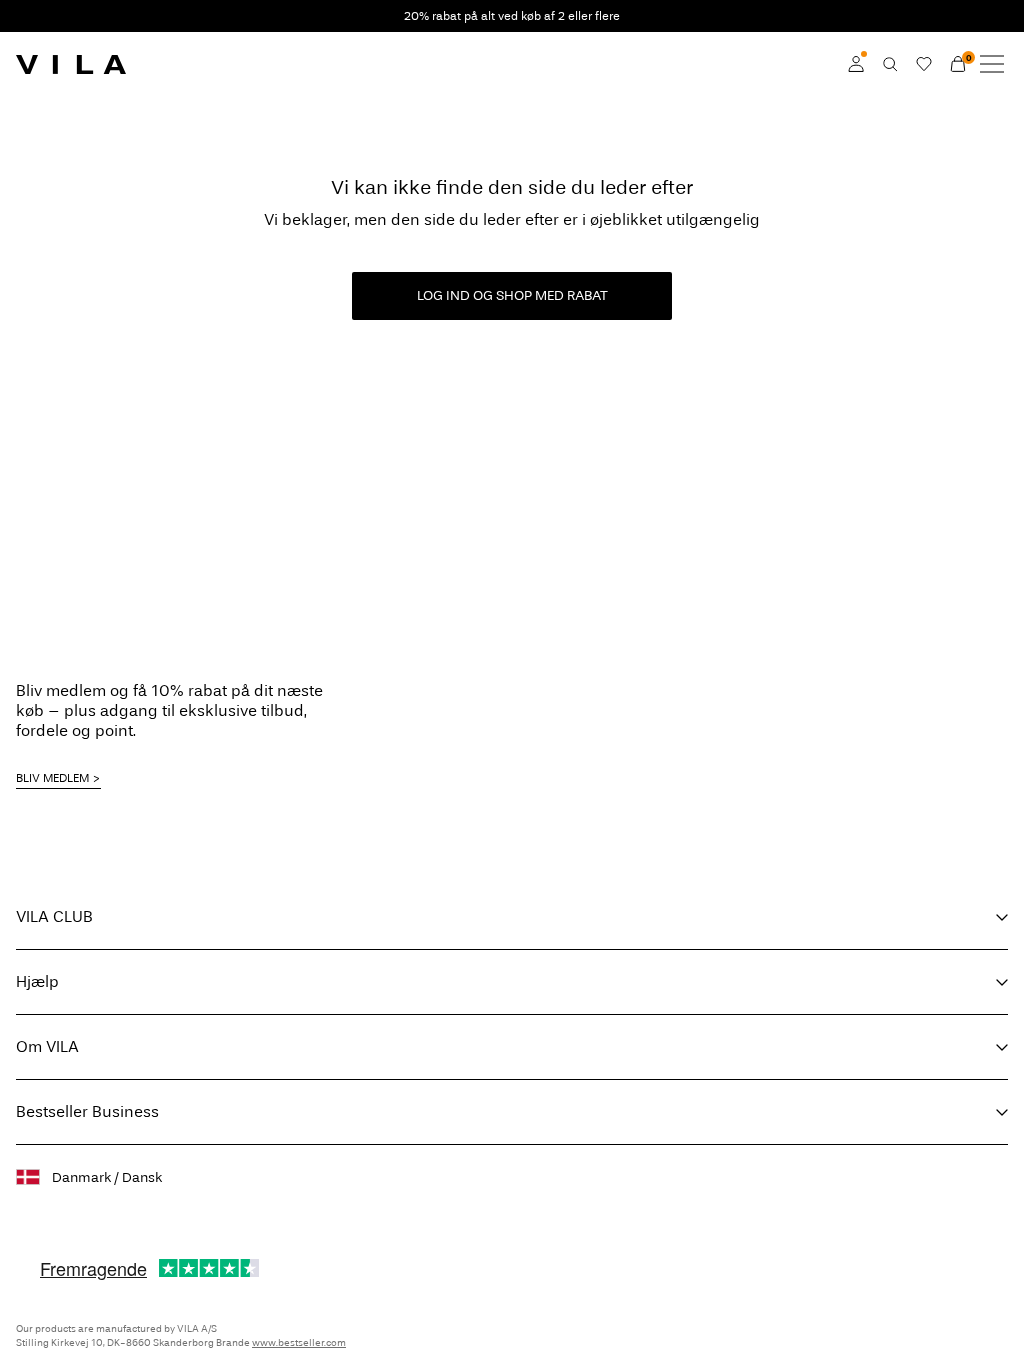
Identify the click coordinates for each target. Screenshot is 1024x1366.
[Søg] (890, 64)
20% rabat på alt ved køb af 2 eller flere (512, 16)
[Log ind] (856, 64)
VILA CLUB (54, 916)
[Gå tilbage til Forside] (71, 64)
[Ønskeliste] (924, 64)
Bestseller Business (87, 1111)
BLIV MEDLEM (52, 778)
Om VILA (47, 1046)
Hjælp (37, 981)
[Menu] (992, 64)
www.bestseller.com (299, 1343)
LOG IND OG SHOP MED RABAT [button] (512, 295)
